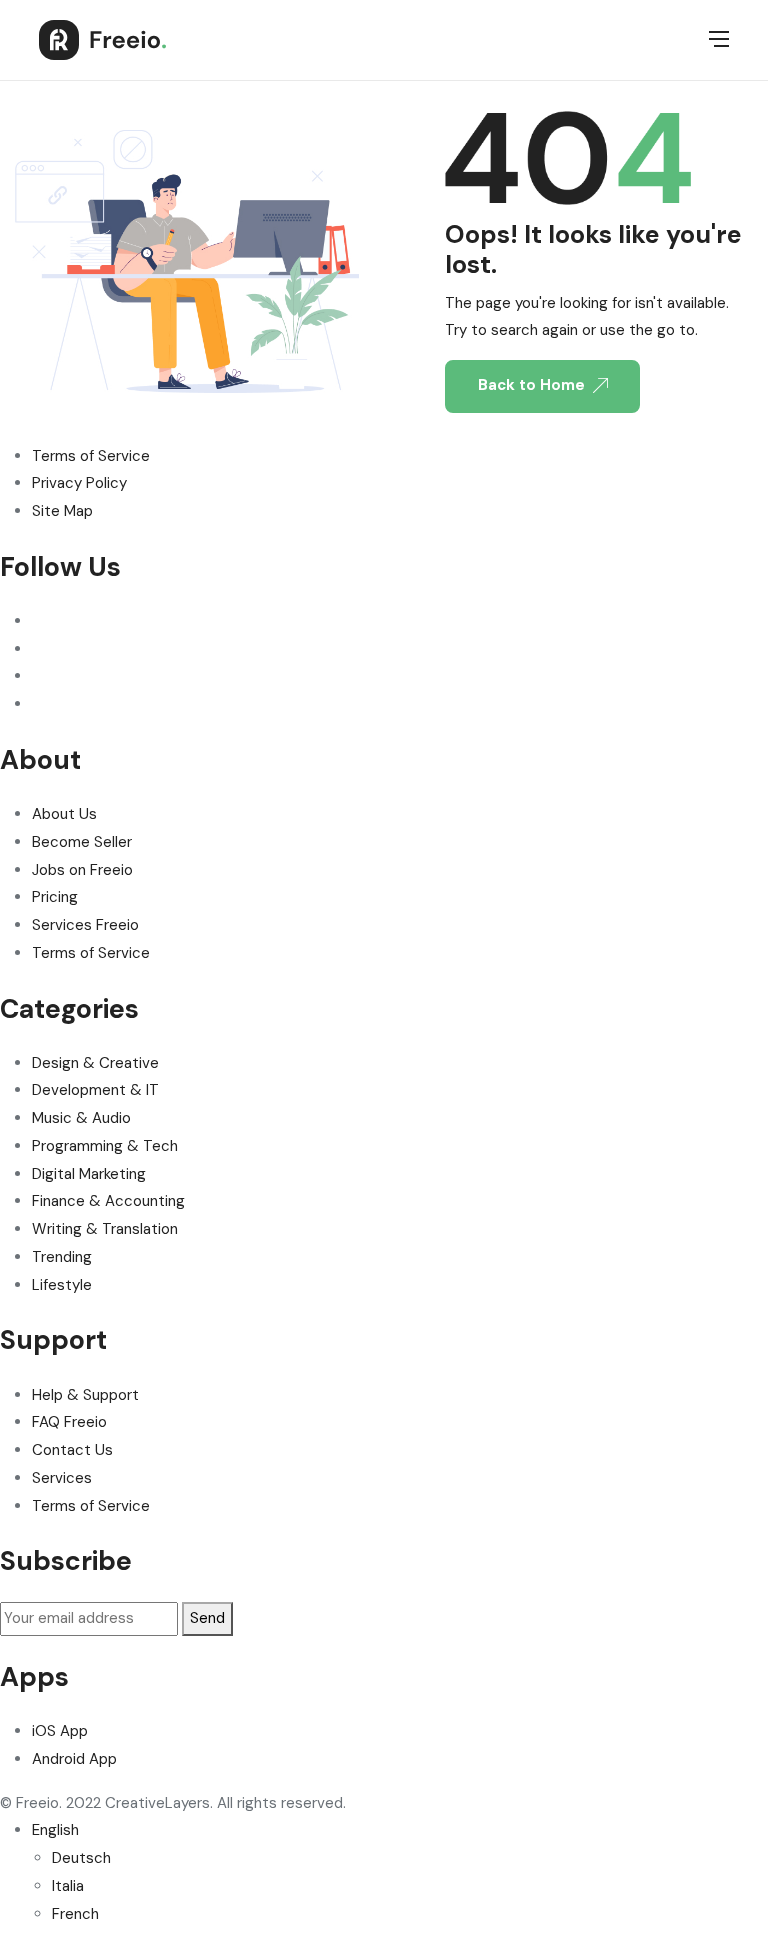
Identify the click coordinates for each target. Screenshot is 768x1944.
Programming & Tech (105, 1146)
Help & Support (85, 1395)
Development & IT (95, 1090)
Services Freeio (85, 925)
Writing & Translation (105, 1229)
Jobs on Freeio (82, 870)
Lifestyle (62, 1285)
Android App (74, 1759)
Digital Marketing (89, 1174)
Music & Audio (81, 1118)
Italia (68, 1886)
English (55, 1830)
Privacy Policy (79, 483)
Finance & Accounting (108, 1201)
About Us (64, 814)
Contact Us (72, 1450)
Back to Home (531, 385)
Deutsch (81, 1858)
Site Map (62, 511)
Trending (62, 1257)
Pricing (55, 897)
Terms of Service (91, 456)
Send (207, 1618)
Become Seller (82, 842)
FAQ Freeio (69, 1422)
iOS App (60, 1731)
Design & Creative (95, 1063)
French (75, 1914)
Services (62, 1478)
